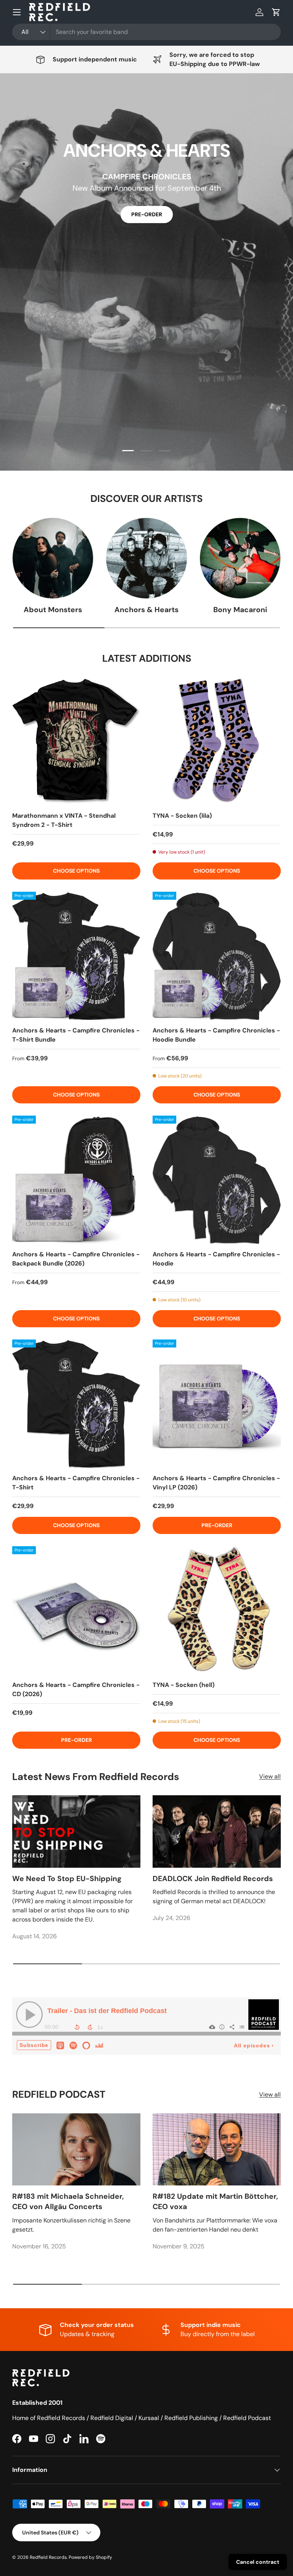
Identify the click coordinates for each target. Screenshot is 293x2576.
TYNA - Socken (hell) (184, 1685)
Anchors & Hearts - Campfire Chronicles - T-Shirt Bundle (76, 1035)
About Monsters (53, 610)
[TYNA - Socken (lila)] (217, 741)
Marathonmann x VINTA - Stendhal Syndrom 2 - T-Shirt (64, 820)
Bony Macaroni (240, 610)
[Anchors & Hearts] (146, 558)
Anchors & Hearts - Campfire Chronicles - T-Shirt (76, 1483)
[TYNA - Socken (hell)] (217, 1610)
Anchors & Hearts (146, 610)
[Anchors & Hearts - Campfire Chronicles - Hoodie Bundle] (217, 956)
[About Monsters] (53, 558)
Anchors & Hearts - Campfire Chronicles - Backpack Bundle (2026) (76, 1259)
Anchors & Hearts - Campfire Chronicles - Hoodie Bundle (216, 1035)
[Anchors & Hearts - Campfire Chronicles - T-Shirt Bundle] (76, 956)
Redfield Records (48, 2557)
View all (270, 1776)
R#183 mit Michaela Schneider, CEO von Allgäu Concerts (68, 2201)
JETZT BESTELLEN (146, 214)
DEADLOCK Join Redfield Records (213, 1879)
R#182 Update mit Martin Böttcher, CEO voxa (215, 2201)
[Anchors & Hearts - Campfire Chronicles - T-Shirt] (76, 1404)
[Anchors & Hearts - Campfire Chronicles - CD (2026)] (76, 1610)
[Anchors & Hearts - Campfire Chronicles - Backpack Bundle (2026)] (76, 1180)
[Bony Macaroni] (240, 558)
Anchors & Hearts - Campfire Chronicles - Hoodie (216, 1259)
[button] (276, 12)
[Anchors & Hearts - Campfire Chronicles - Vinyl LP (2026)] (217, 1404)
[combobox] (146, 32)
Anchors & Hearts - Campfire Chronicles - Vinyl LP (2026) (216, 1483)
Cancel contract (258, 2562)
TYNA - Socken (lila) (182, 816)
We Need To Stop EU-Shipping (67, 1879)
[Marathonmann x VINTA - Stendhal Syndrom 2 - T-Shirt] (76, 741)
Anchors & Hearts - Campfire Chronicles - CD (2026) (76, 1689)
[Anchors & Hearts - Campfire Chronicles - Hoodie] (217, 1180)
